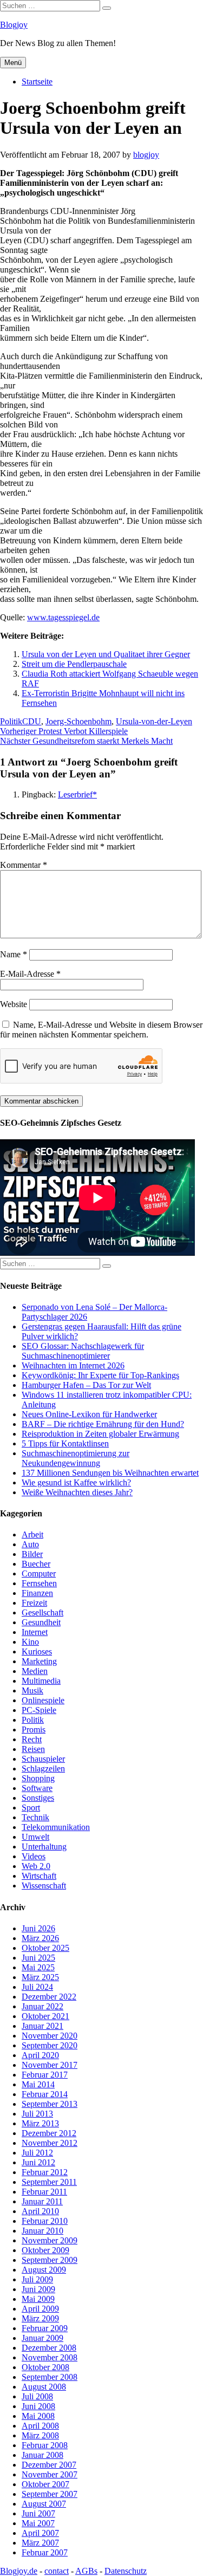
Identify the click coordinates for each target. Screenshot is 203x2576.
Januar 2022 (42, 2006)
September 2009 (50, 2260)
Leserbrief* (77, 794)
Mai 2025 (38, 1967)
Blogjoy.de (19, 2571)
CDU (32, 721)
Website (14, 1004)
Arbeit (32, 1534)
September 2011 (49, 2182)
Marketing (39, 1661)
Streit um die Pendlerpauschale (74, 664)
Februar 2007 (45, 2552)
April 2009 (40, 2309)
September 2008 (50, 2377)
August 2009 (44, 2270)
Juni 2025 (38, 1958)
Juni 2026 (38, 1928)
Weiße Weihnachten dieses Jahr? (77, 1492)
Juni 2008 (38, 2406)
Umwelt (35, 1837)
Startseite (37, 82)
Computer (39, 1573)
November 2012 (50, 2143)
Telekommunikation (56, 1827)
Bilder (32, 1554)
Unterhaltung (44, 1847)
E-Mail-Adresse (30, 974)
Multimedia (41, 1681)
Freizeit (34, 1603)
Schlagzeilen (43, 1769)
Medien (35, 1671)
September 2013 (50, 2104)
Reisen (33, 1749)
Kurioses (37, 1652)
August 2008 (44, 2387)
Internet (35, 1632)
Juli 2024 (37, 1987)
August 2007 (44, 2504)
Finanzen (37, 1593)
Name (14, 954)
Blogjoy (14, 25)
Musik (32, 1691)
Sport (31, 1808)
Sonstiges (38, 1798)
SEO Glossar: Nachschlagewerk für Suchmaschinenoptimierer (83, 1351)
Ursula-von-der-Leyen (154, 721)
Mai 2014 (38, 2084)
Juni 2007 (38, 2513)
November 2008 (50, 2357)
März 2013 (40, 2123)
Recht (32, 1739)
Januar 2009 (42, 2338)
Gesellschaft (42, 1613)
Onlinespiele (43, 1700)
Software (37, 1788)
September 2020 (50, 2045)
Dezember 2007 (49, 2465)
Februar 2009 (45, 2328)
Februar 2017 (45, 2075)
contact (57, 2571)
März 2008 (40, 2435)
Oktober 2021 (45, 2016)
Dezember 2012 (49, 2133)
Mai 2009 (38, 2299)
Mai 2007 (38, 2523)
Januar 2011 (42, 2201)
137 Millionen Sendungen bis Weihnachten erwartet (110, 1473)
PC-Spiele (39, 1710)
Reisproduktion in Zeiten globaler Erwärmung (100, 1434)
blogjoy (146, 155)
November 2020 (50, 2036)
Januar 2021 (42, 2026)
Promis (34, 1730)
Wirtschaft (39, 1876)
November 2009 (50, 2240)
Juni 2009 (38, 2289)
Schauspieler (43, 1759)
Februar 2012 (45, 2172)
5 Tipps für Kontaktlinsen (65, 1443)
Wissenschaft (44, 1886)
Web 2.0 (36, 1866)
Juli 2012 (37, 2153)
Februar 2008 (45, 2445)
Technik (35, 1817)
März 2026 (40, 1938)
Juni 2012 (38, 2162)
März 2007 (40, 2543)
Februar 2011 (44, 2192)
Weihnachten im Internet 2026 (73, 1365)
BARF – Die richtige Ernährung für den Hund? (103, 1424)
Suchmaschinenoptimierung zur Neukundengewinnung (76, 1458)
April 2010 (40, 2211)
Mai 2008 (38, 2416)
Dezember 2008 (49, 2348)
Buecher (36, 1564)
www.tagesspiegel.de (63, 617)
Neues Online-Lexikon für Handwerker (89, 1414)
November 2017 (50, 2065)
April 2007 (40, 2533)
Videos (34, 1856)
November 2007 (50, 2474)
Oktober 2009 (45, 2250)
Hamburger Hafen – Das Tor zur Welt (86, 1385)
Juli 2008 (37, 2396)
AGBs (86, 2571)
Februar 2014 (45, 2094)
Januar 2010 (42, 2231)
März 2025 (40, 1977)
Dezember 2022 (49, 1997)
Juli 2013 (37, 2114)
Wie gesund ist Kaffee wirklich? (76, 1482)
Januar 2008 (42, 2455)
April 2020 (40, 2055)
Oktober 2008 (45, 2367)
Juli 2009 (37, 2279)
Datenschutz (126, 2571)
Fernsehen (39, 1583)
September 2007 (50, 2494)
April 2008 (40, 2426)
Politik (11, 721)
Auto (30, 1544)
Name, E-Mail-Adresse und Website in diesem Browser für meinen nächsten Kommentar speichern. (101, 1030)
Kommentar (24, 865)
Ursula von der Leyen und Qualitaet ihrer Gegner (106, 654)
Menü (13, 63)
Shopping (38, 1778)
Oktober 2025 (45, 1948)
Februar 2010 (45, 2221)
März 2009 (40, 2318)
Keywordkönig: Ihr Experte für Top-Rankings (100, 1375)
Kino (30, 1642)
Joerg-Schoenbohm (78, 721)
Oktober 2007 (45, 2484)
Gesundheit (41, 1622)
